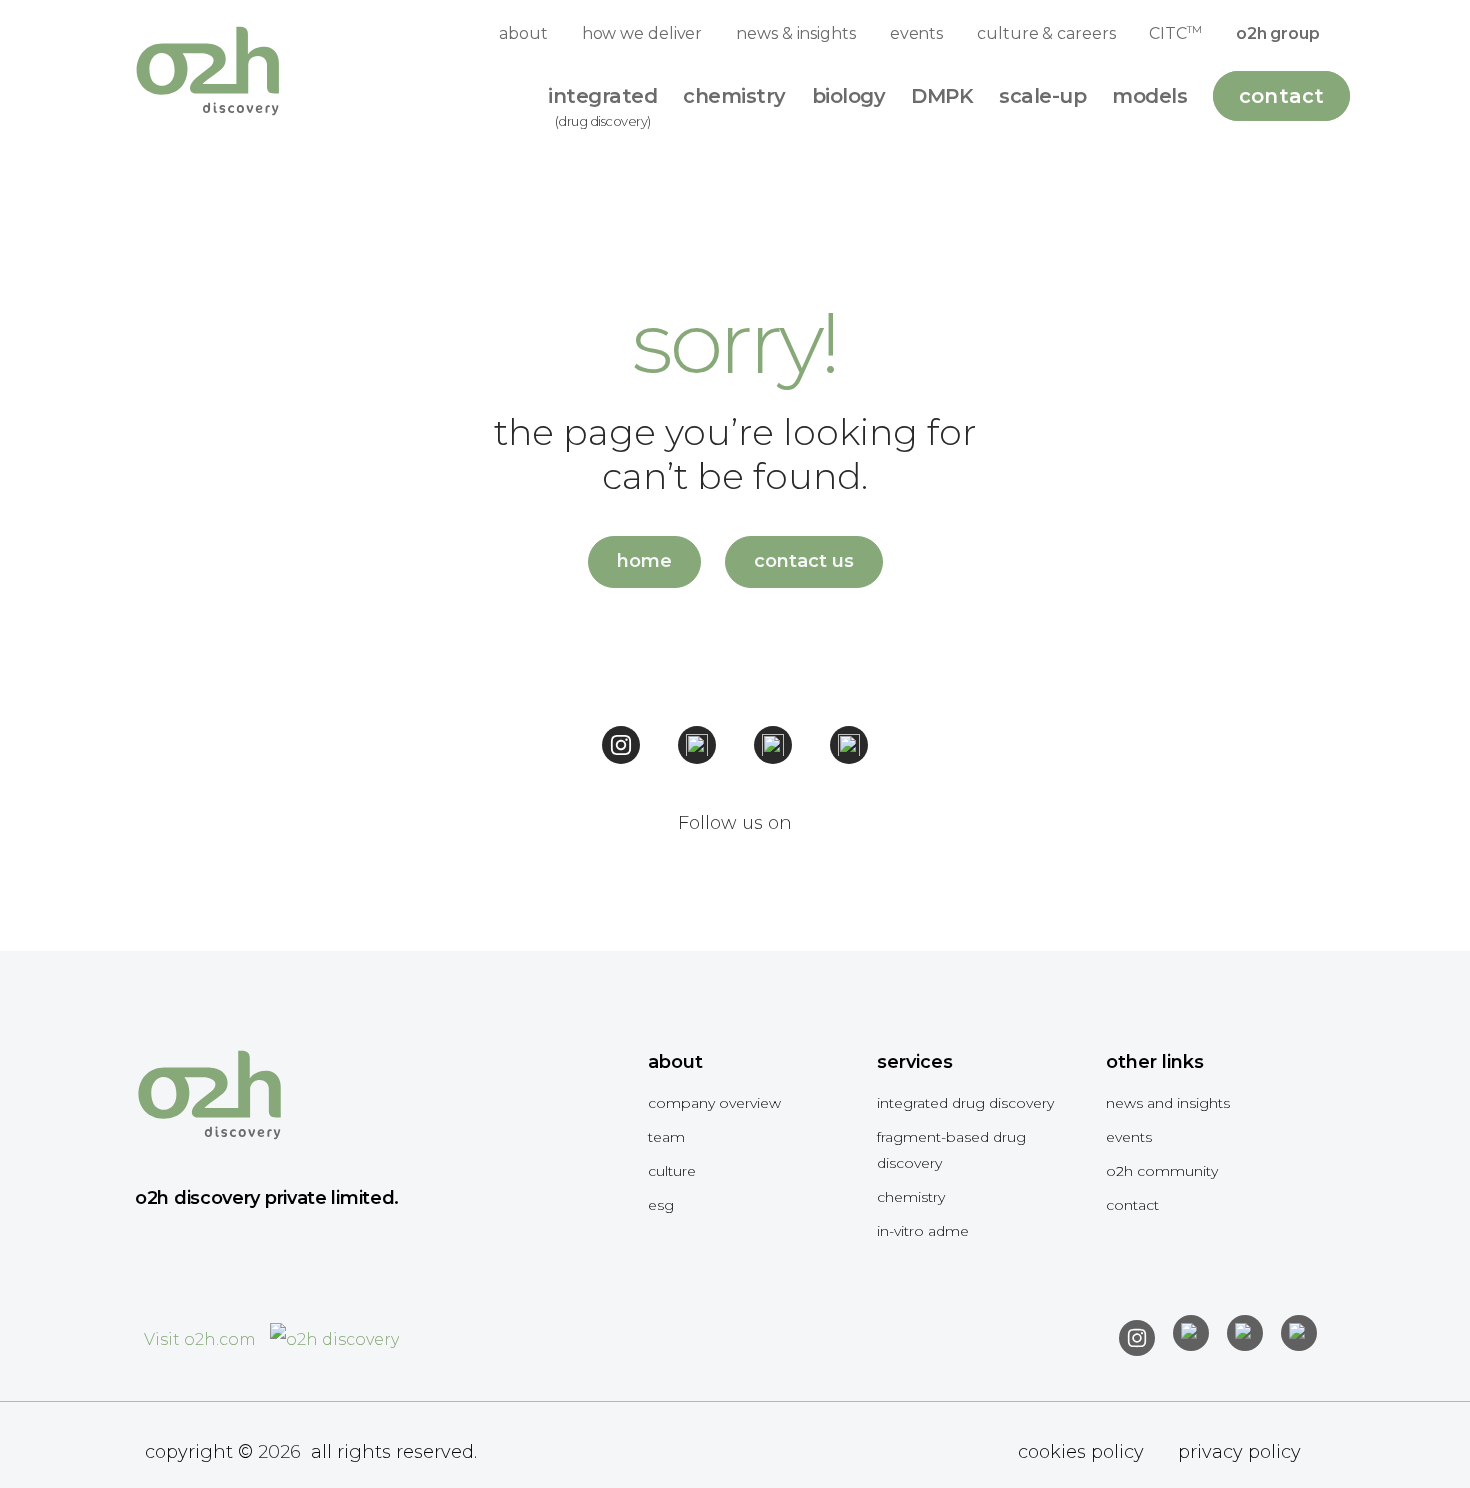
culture (672, 1171)
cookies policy (1081, 1452)
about (523, 33)
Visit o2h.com (202, 1339)
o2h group (1278, 33)
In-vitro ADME (923, 1231)
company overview (714, 1103)
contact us (804, 561)
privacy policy (1239, 1452)
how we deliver (642, 33)
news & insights (796, 33)
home (644, 561)
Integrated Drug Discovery (965, 1103)
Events (1129, 1137)
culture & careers (1046, 33)
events (916, 33)
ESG (661, 1205)
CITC (1175, 33)
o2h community (1162, 1171)
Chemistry (911, 1197)
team (666, 1137)
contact (1132, 1205)
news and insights (1168, 1103)
